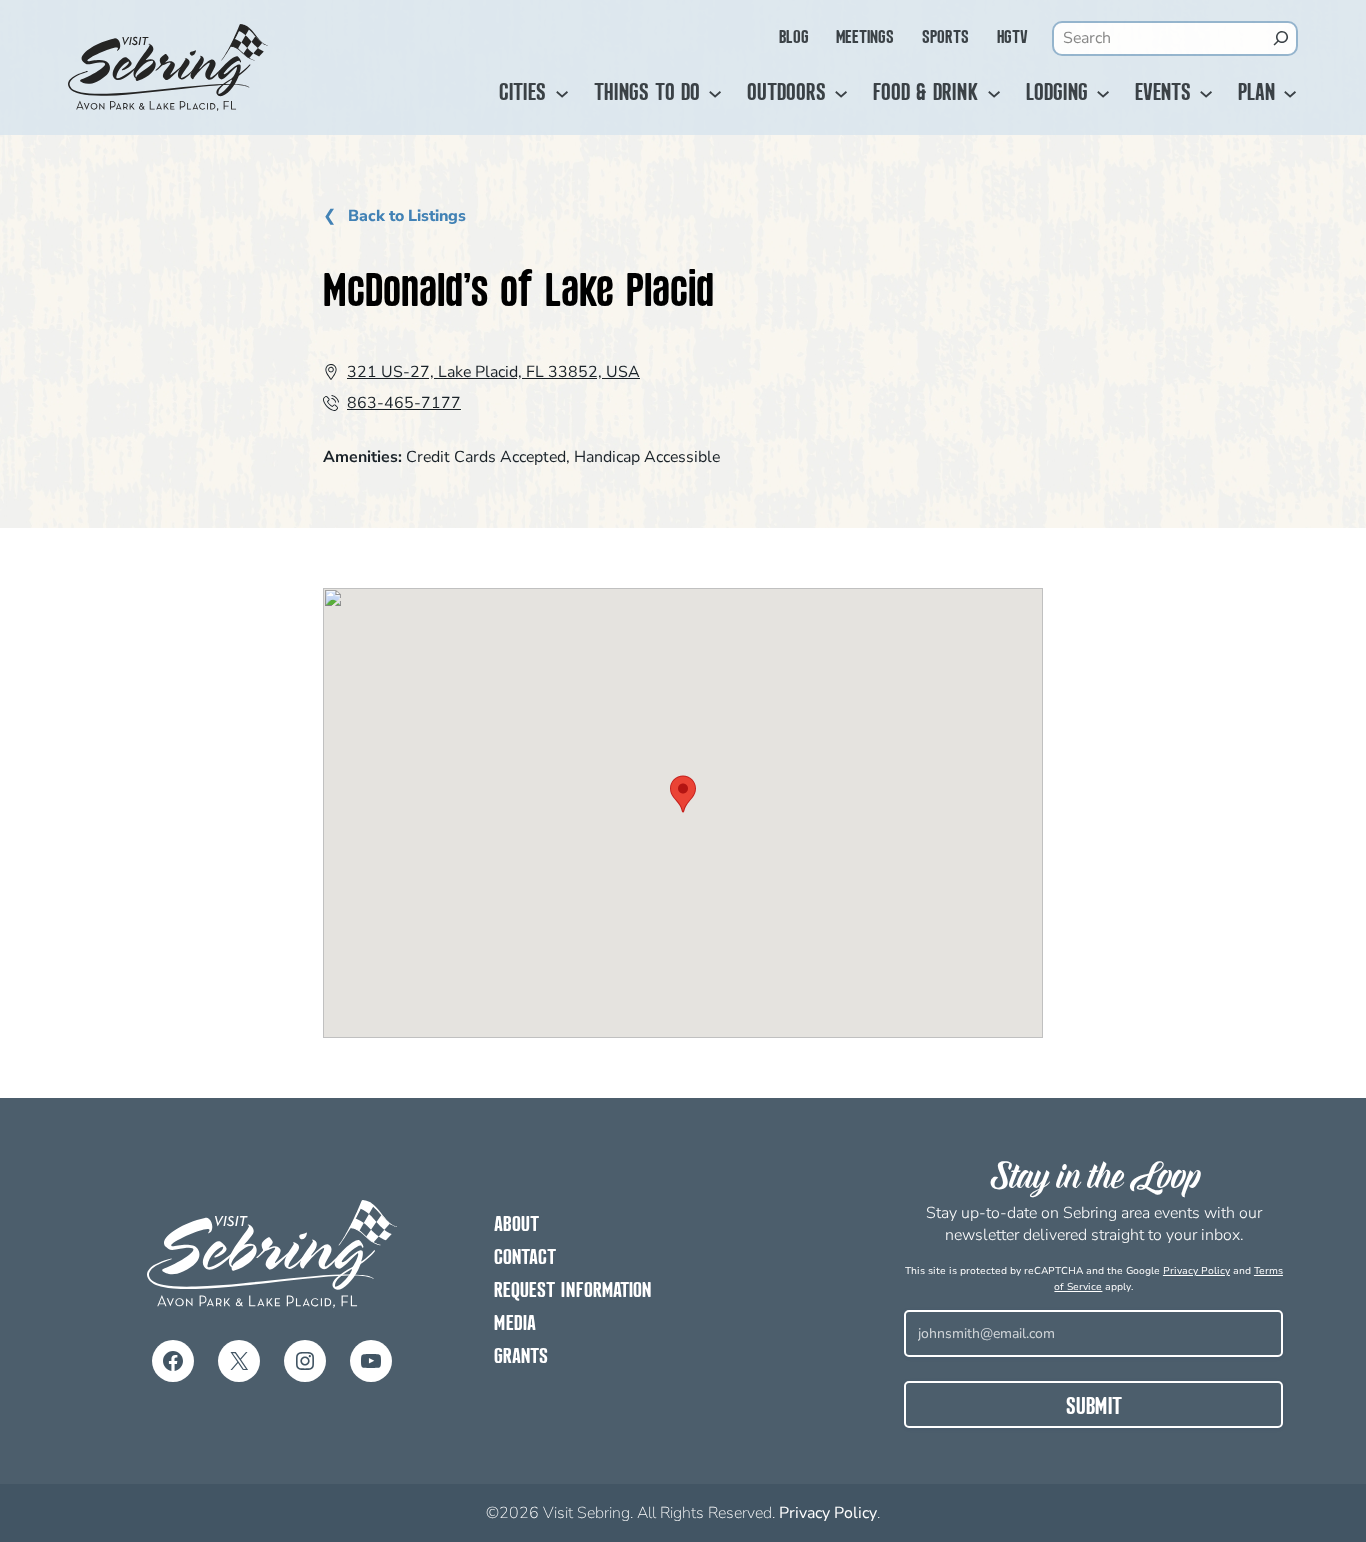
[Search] (1280, 38)
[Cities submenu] (562, 94)
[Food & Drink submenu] (994, 94)
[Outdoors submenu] (841, 94)
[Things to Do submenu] (715, 94)
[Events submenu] (1206, 94)
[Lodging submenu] (1103, 94)
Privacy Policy (1196, 1271)
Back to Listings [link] (405, 216)
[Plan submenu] (1290, 94)
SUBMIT (1094, 1408)
